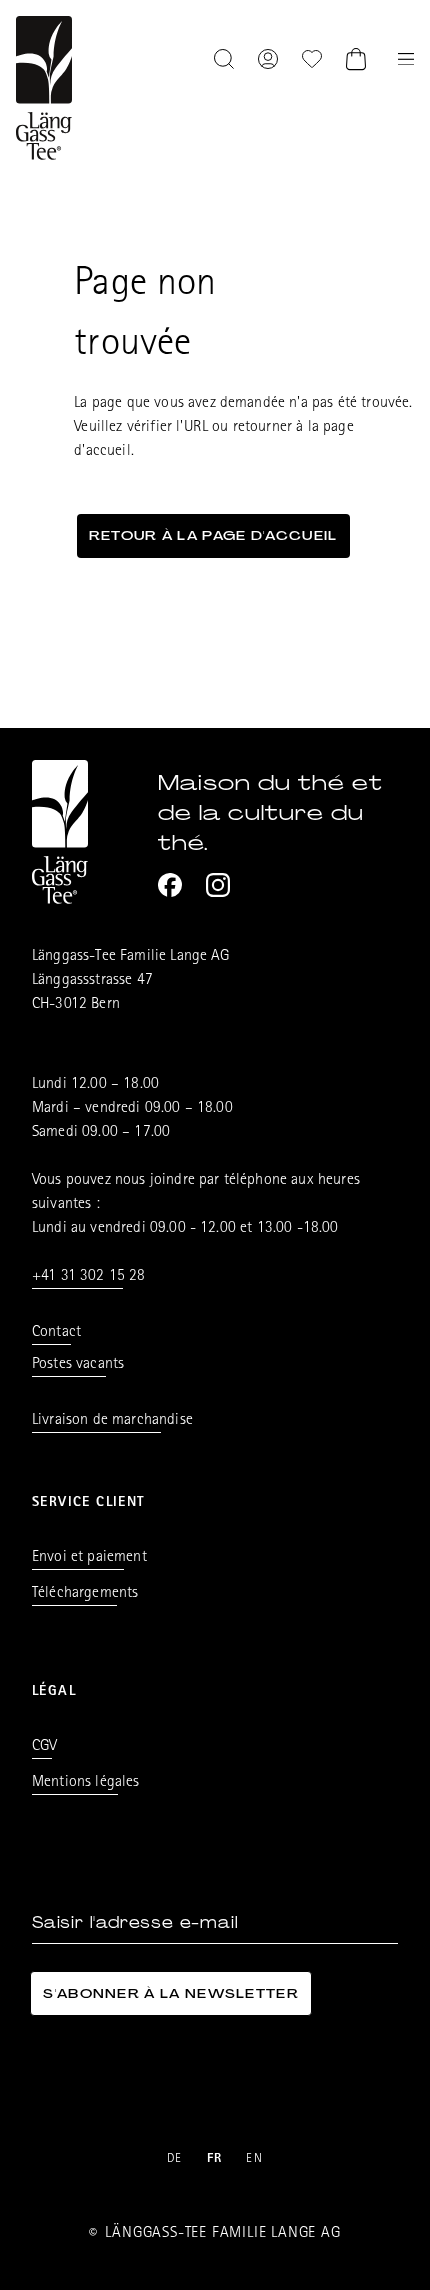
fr (215, 2159)
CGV (44, 1747)
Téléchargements (85, 1594)
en (254, 2159)
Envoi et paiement (89, 1558)
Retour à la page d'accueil (213, 535)
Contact (56, 1333)
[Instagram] (218, 885)
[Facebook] (170, 885)
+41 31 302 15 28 (89, 1277)
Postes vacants (78, 1365)
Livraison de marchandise (112, 1421)
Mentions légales (86, 1783)
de (175, 2159)
